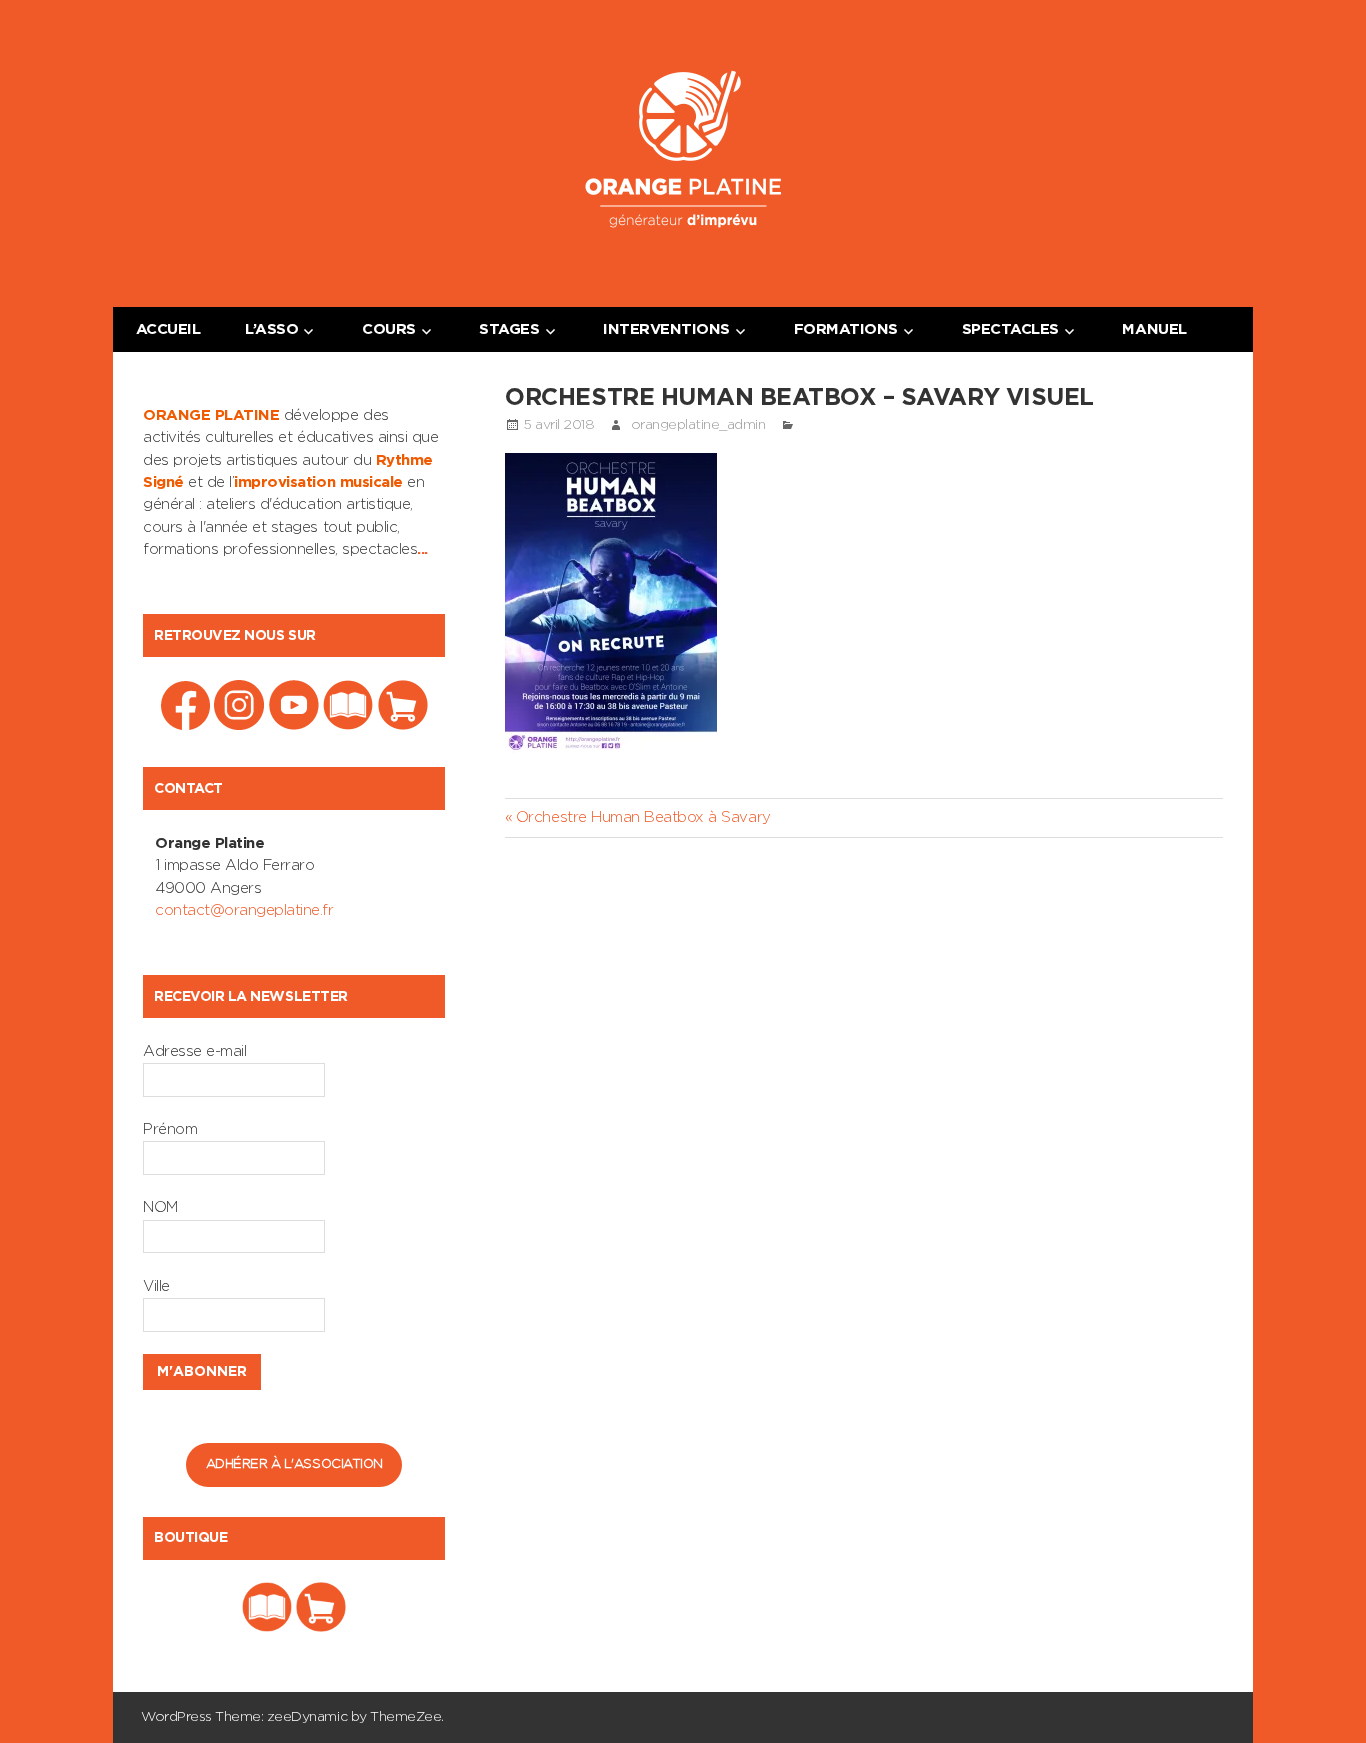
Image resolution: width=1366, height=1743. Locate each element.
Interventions (666, 329)
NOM (160, 1207)
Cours (389, 329)
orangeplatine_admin (698, 425)
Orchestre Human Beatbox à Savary (642, 817)
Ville (156, 1286)
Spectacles (1010, 329)
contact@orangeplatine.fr (244, 910)
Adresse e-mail (194, 1051)
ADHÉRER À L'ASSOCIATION (294, 1464)
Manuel (1154, 329)
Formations (846, 329)
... (422, 549)
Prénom (170, 1129)
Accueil (168, 329)
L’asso (271, 329)
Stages (509, 329)
